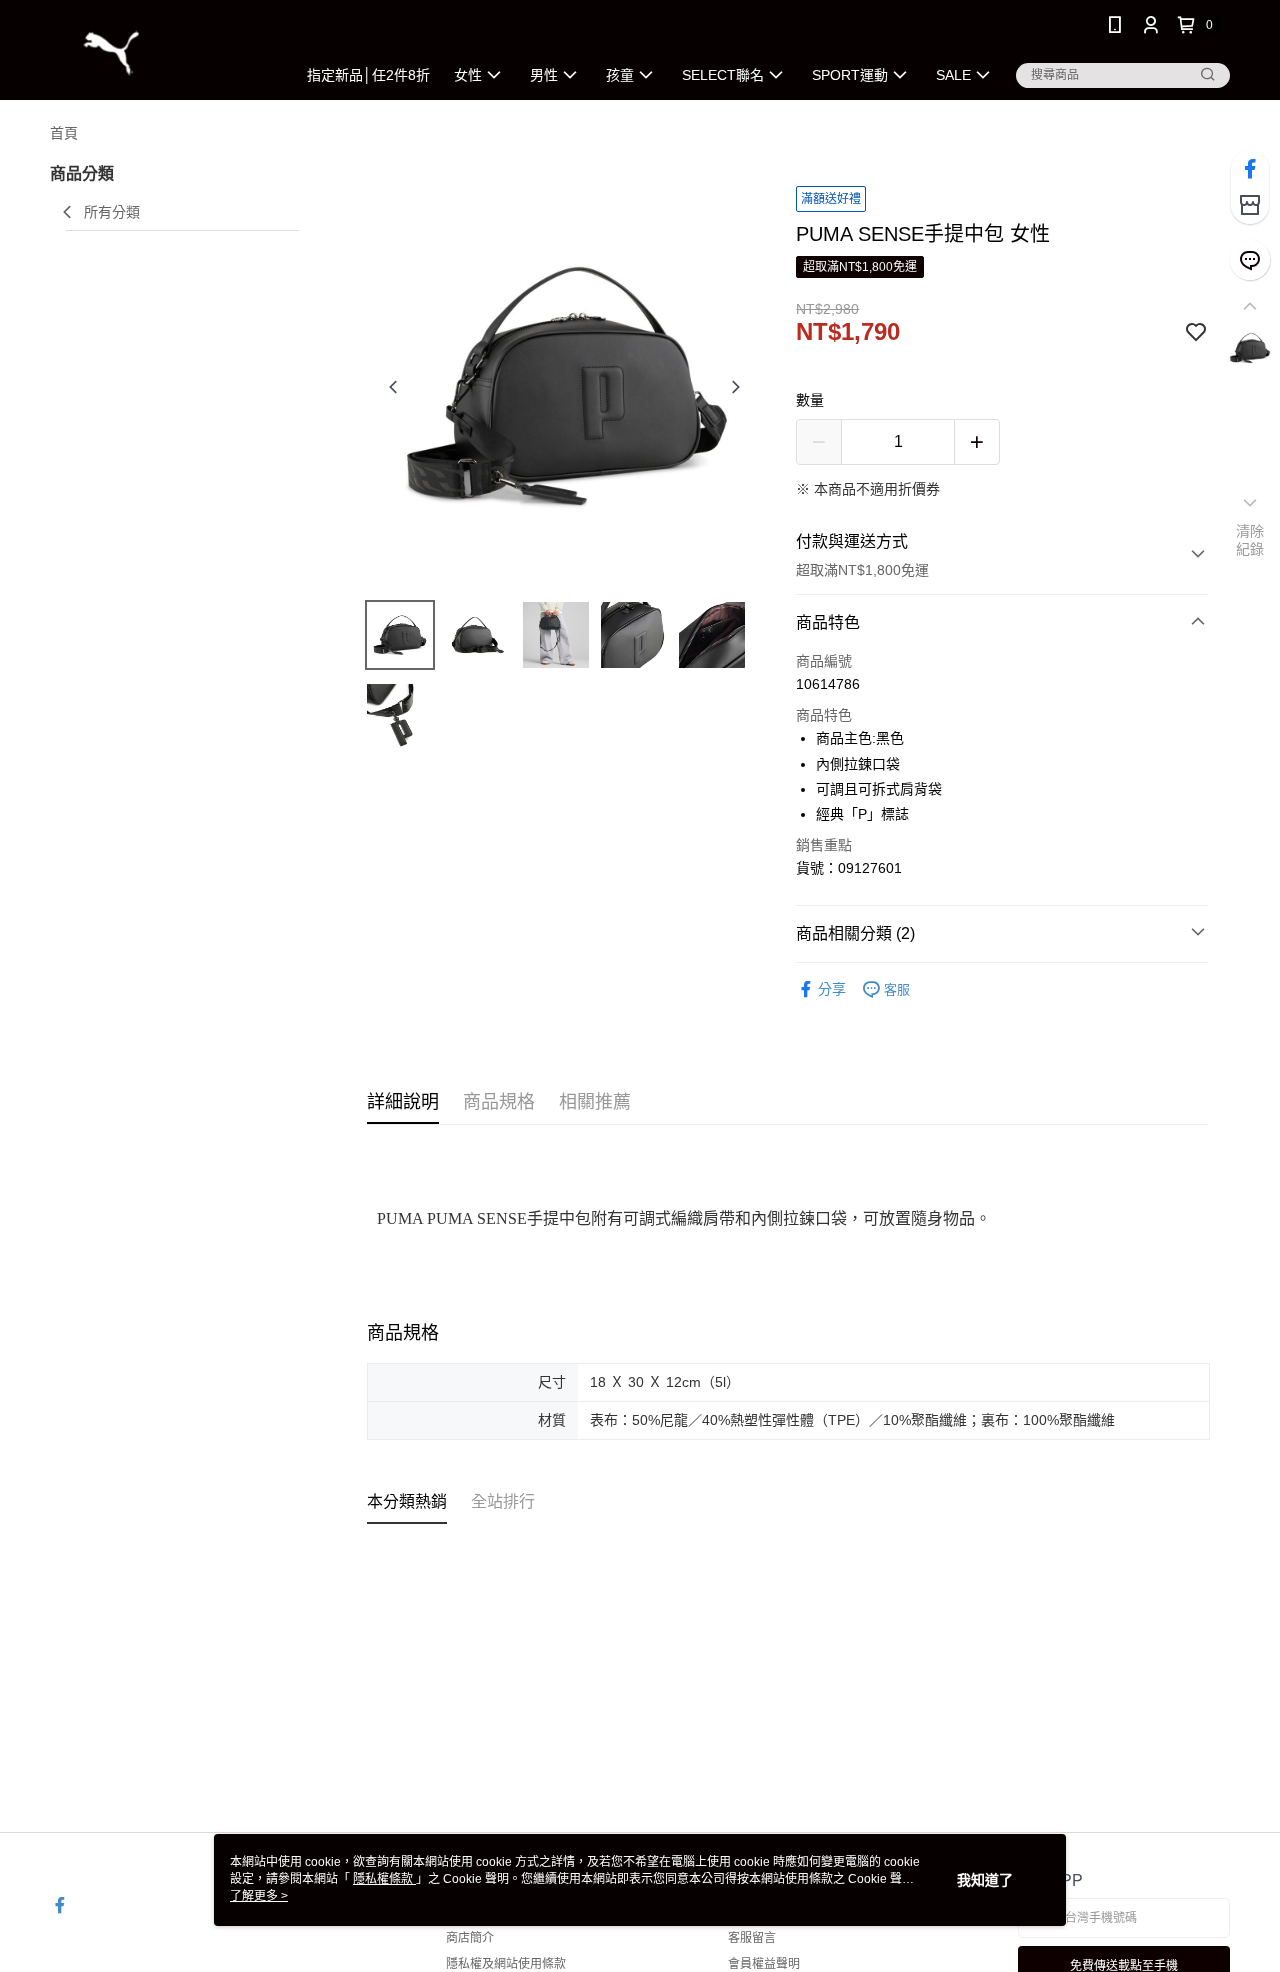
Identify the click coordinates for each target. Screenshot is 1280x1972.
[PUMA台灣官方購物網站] (161, 52)
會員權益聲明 (764, 1964)
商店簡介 (470, 1938)
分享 (832, 989)
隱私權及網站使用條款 (506, 1964)
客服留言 (752, 1938)
